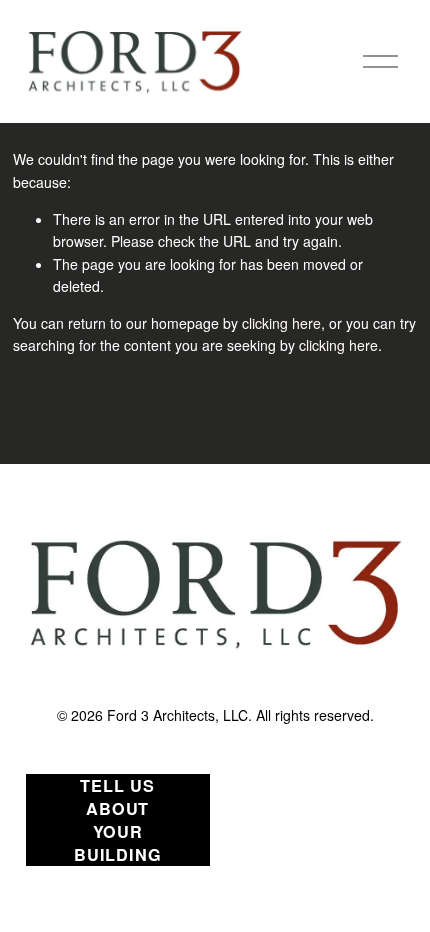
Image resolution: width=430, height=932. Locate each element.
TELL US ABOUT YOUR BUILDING (118, 820)
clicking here (281, 323)
